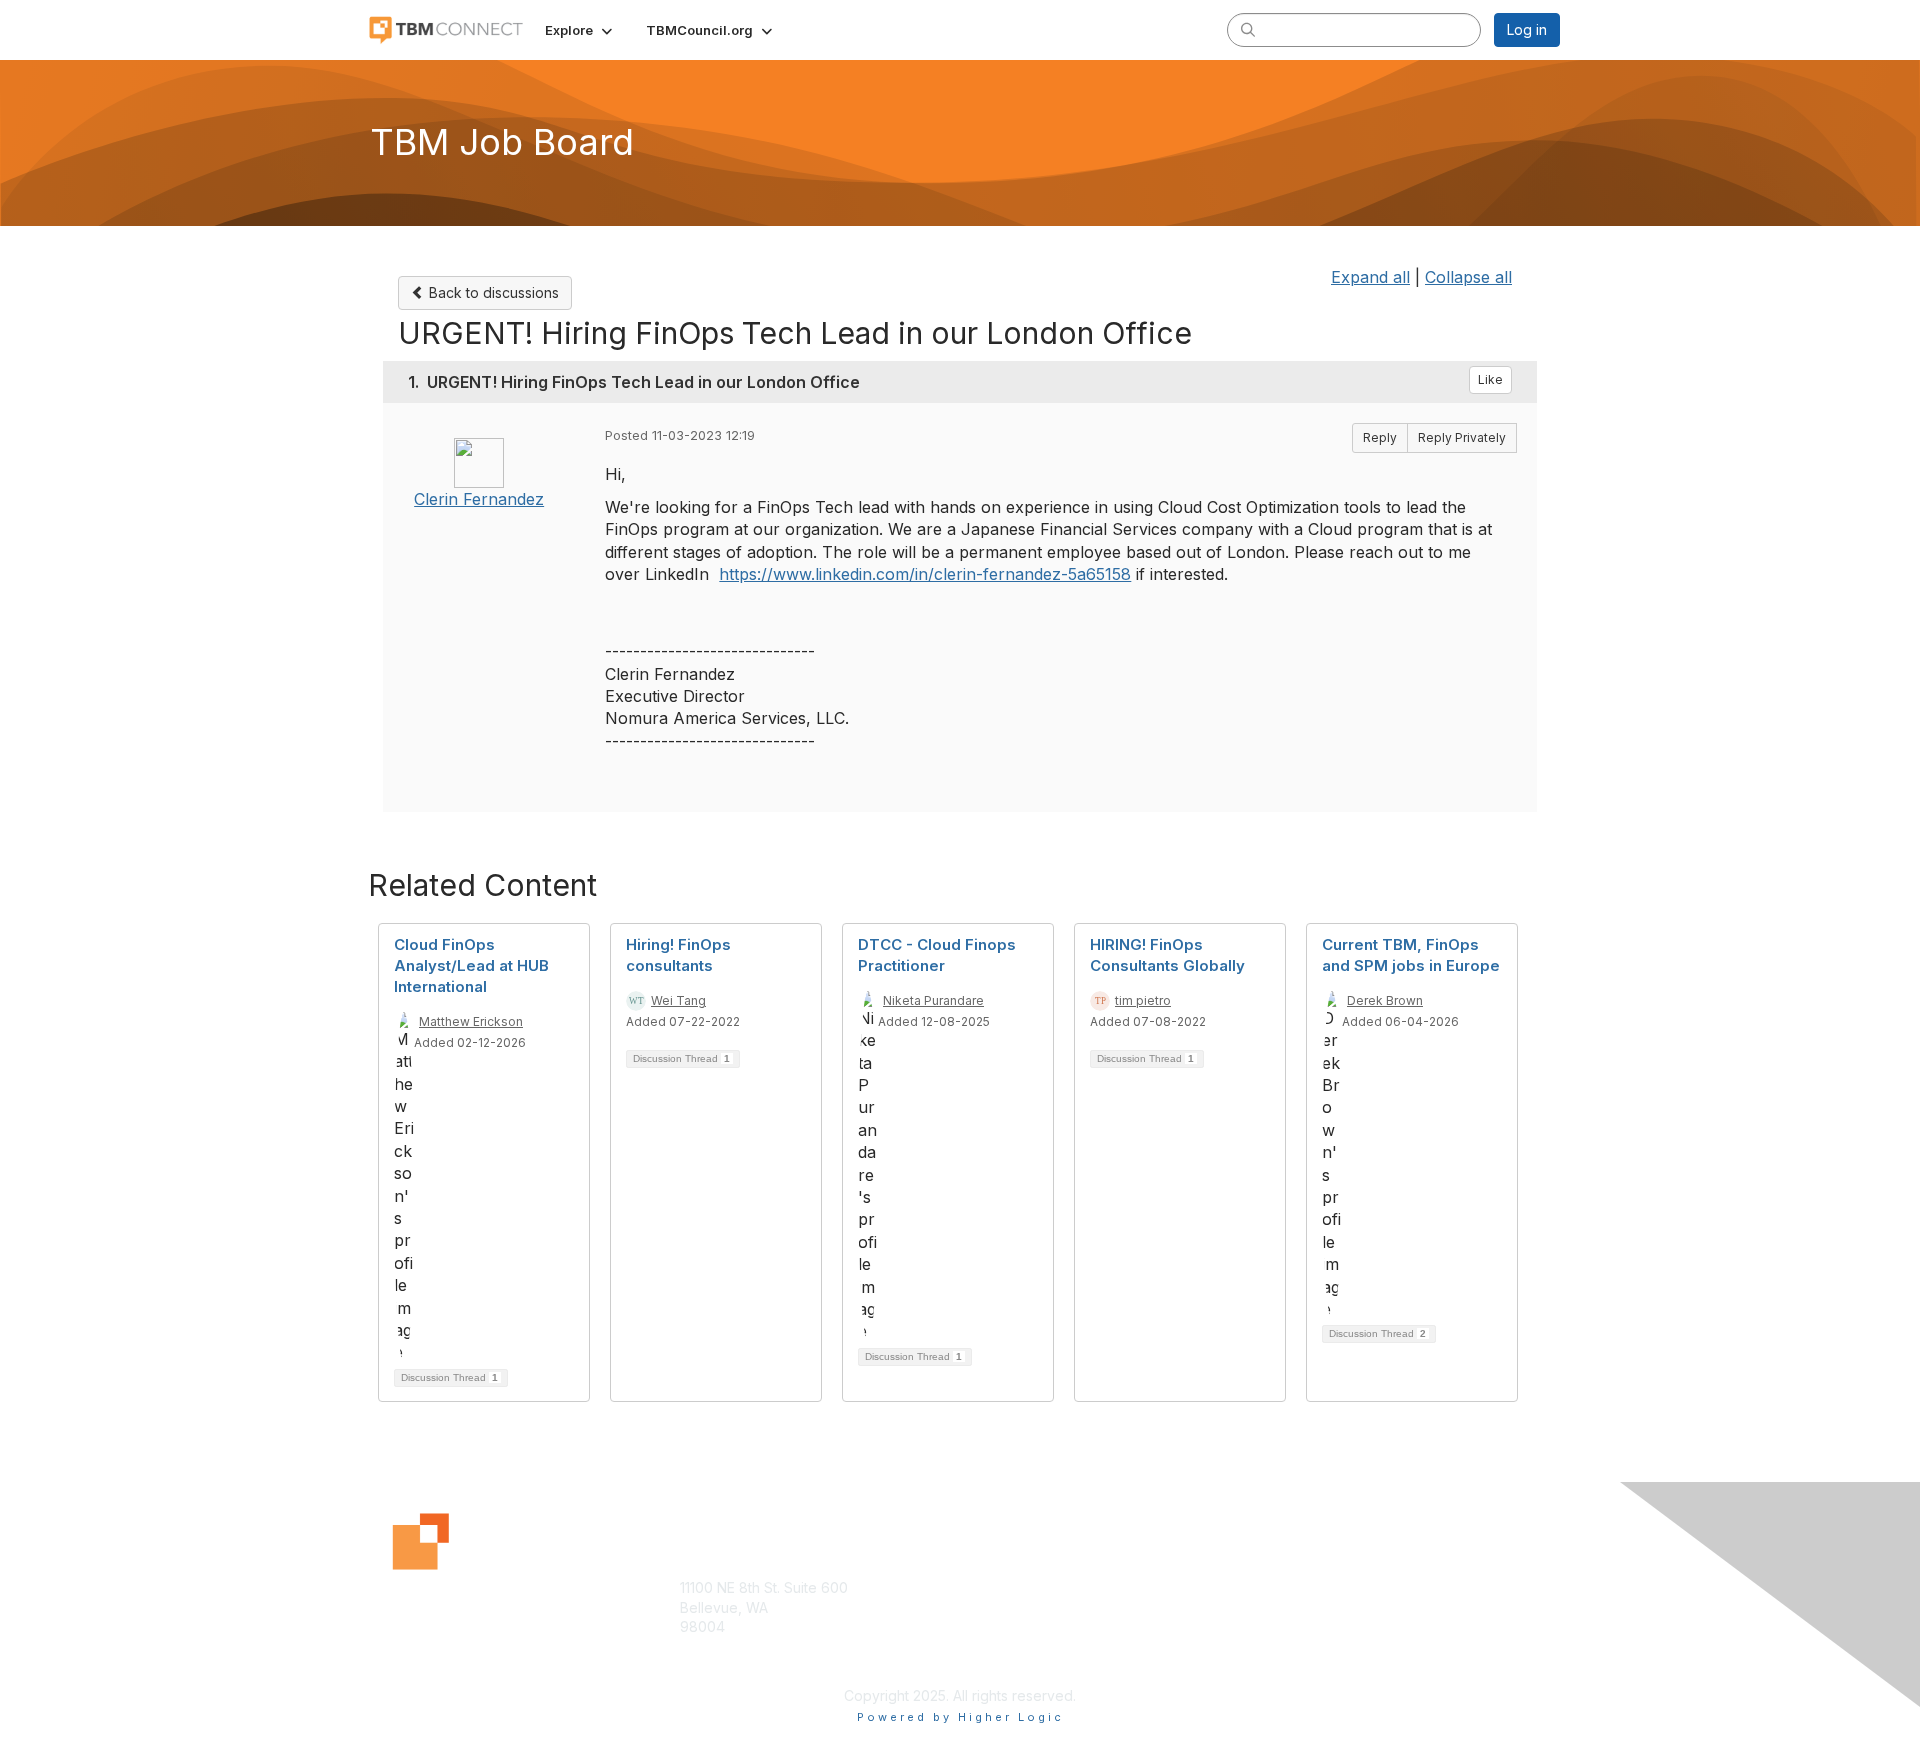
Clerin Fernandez (479, 499)
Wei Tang (678, 1000)
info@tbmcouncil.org (748, 1666)
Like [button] (1490, 379)
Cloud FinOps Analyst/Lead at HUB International (471, 965)
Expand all (1370, 277)
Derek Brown (1385, 1000)
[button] (580, 30)
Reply (1380, 437)
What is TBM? (1013, 1607)
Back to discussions (492, 292)
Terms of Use (1301, 1607)
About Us (1287, 1587)
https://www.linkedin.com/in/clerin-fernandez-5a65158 (925, 574)
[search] (1248, 29)
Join (982, 1587)
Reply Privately (1462, 437)
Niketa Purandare (933, 1000)
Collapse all (1468, 277)
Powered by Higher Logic (960, 1717)
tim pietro (1143, 1000)
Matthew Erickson (471, 1021)
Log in (1527, 29)
